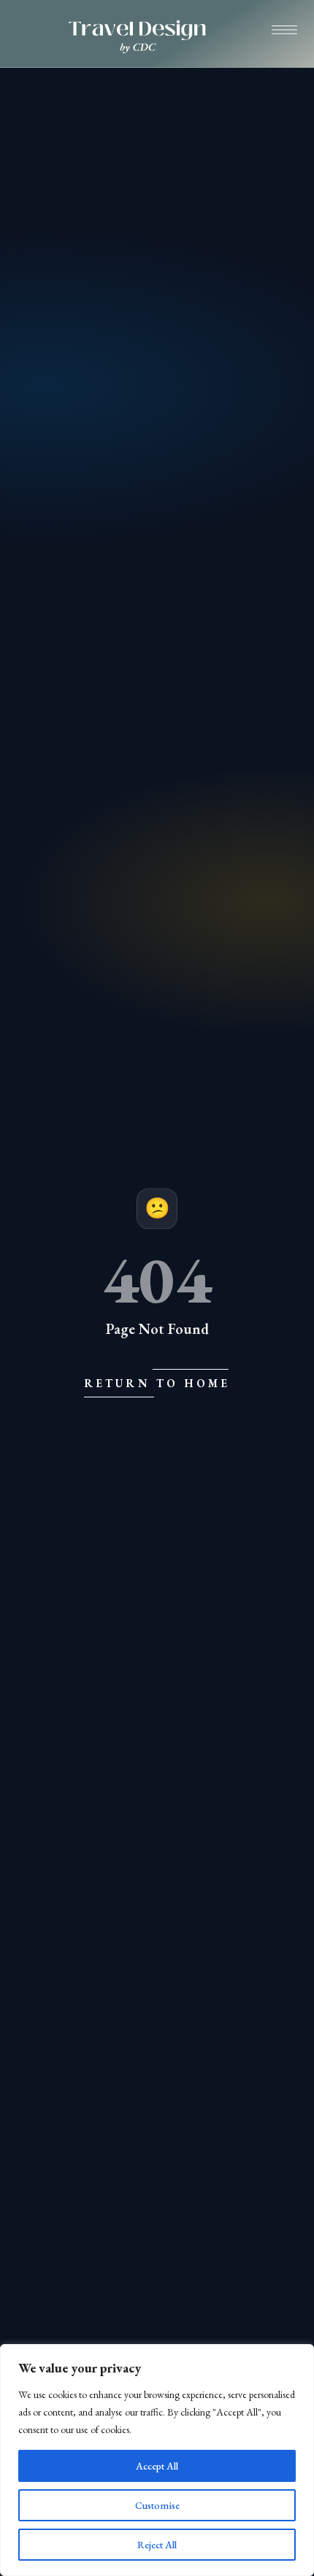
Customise (157, 2505)
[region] (157, 2460)
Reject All (157, 2545)
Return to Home (157, 1383)
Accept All (157, 2466)
